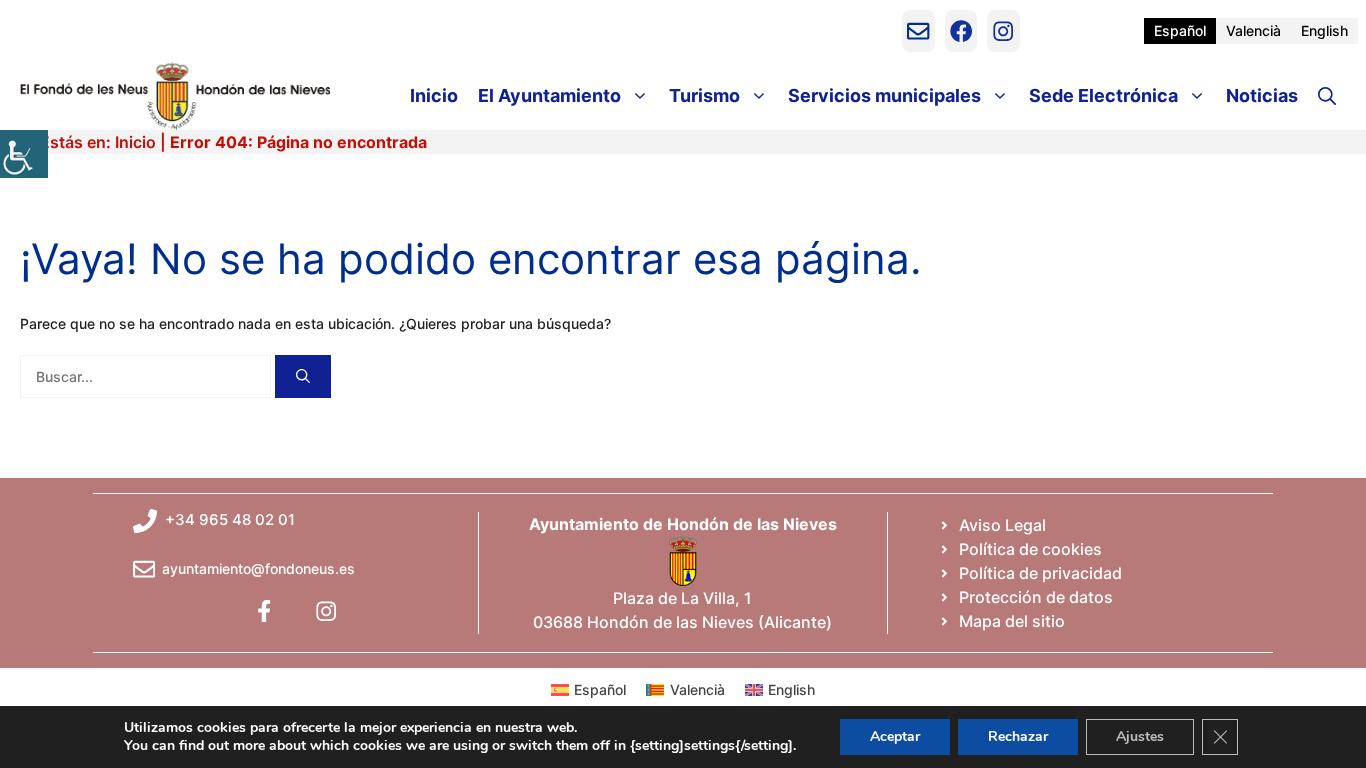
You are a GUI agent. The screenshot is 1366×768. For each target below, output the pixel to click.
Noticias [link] (1262, 95)
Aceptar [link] (895, 736)
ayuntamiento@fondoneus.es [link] (258, 568)
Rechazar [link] (1018, 736)
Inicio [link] (434, 95)
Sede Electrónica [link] (1103, 95)
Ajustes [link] (1140, 736)
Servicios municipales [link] (884, 95)
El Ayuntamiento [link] (549, 95)
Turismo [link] (704, 95)
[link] (24, 154)
